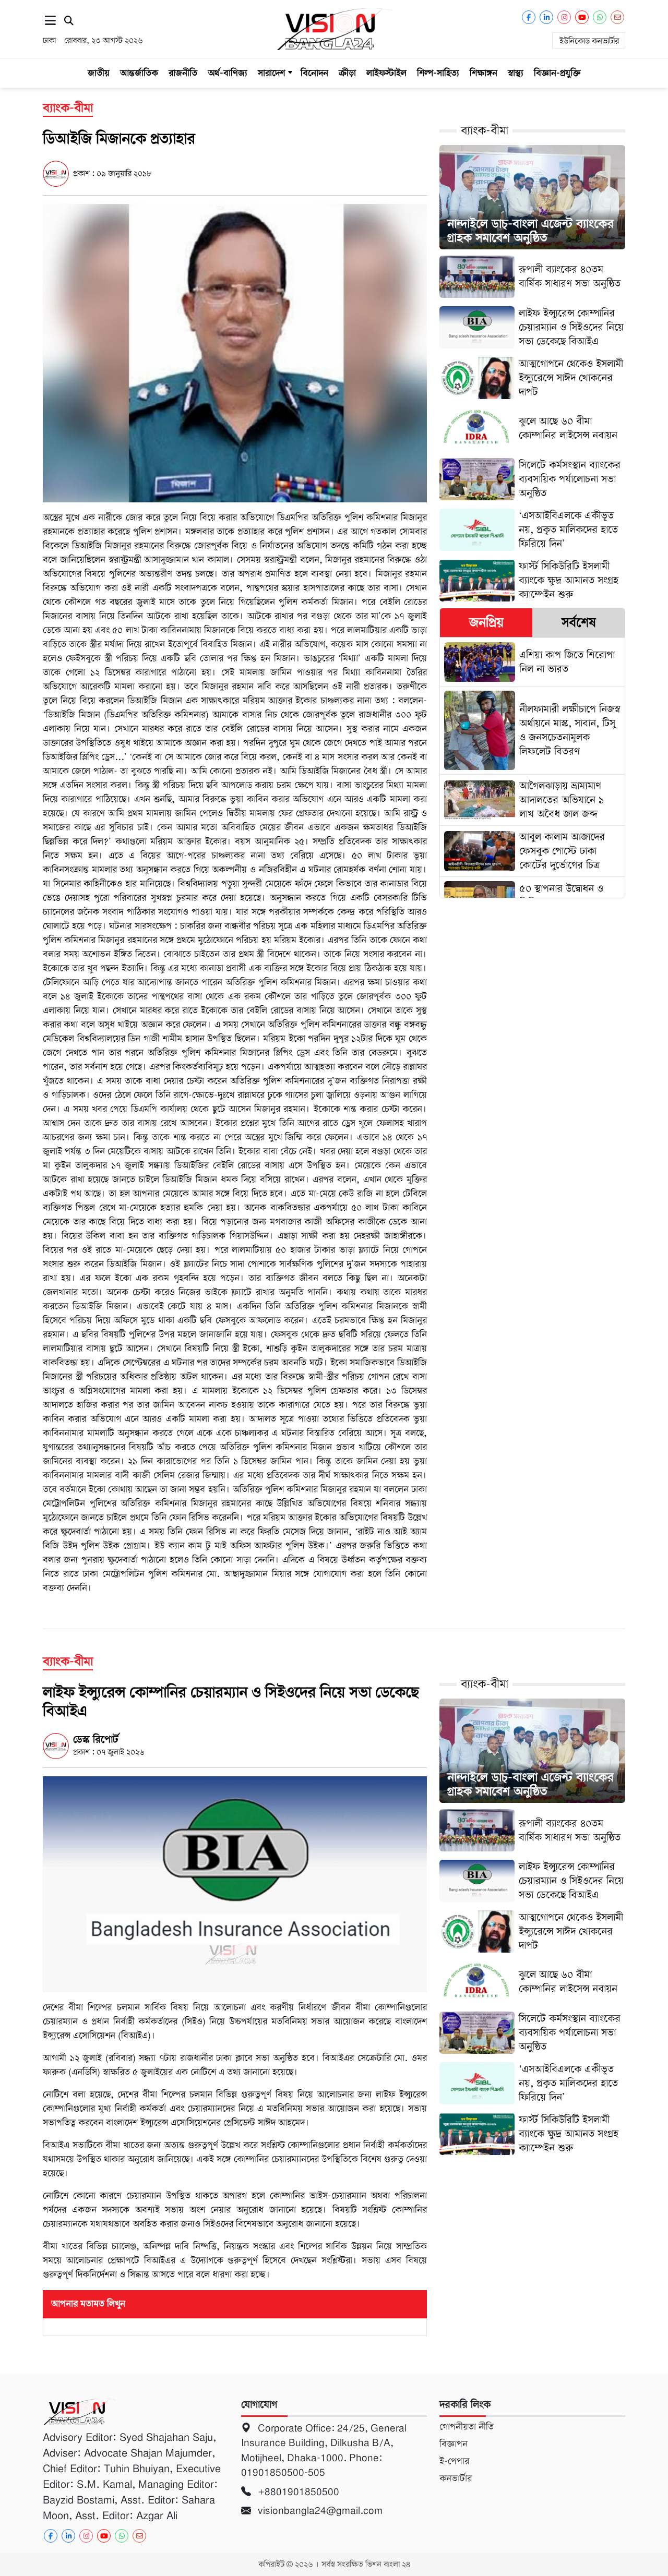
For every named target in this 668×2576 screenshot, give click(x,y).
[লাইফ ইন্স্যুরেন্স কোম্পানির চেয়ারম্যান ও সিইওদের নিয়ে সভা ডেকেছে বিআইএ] (235, 1884)
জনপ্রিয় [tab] (486, 622)
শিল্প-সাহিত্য (438, 73)
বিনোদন (314, 73)
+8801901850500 (297, 2492)
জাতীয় (99, 73)
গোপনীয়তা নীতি (467, 2427)
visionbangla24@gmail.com (319, 2511)
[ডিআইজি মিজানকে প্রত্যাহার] (235, 353)
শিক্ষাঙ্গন (484, 73)
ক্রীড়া (347, 73)
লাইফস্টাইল (386, 73)
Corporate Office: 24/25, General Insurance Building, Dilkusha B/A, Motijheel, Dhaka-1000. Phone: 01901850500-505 (324, 2451)
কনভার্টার (456, 2478)
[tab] (486, 623)
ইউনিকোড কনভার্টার (589, 41)
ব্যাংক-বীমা (485, 131)
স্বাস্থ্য (516, 73)
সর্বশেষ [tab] (579, 622)
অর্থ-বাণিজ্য (228, 73)
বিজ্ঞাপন (454, 2444)
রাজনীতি (183, 73)
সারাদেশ (271, 73)
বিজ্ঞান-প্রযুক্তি (557, 73)
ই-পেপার (454, 2461)
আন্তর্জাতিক (139, 73)
